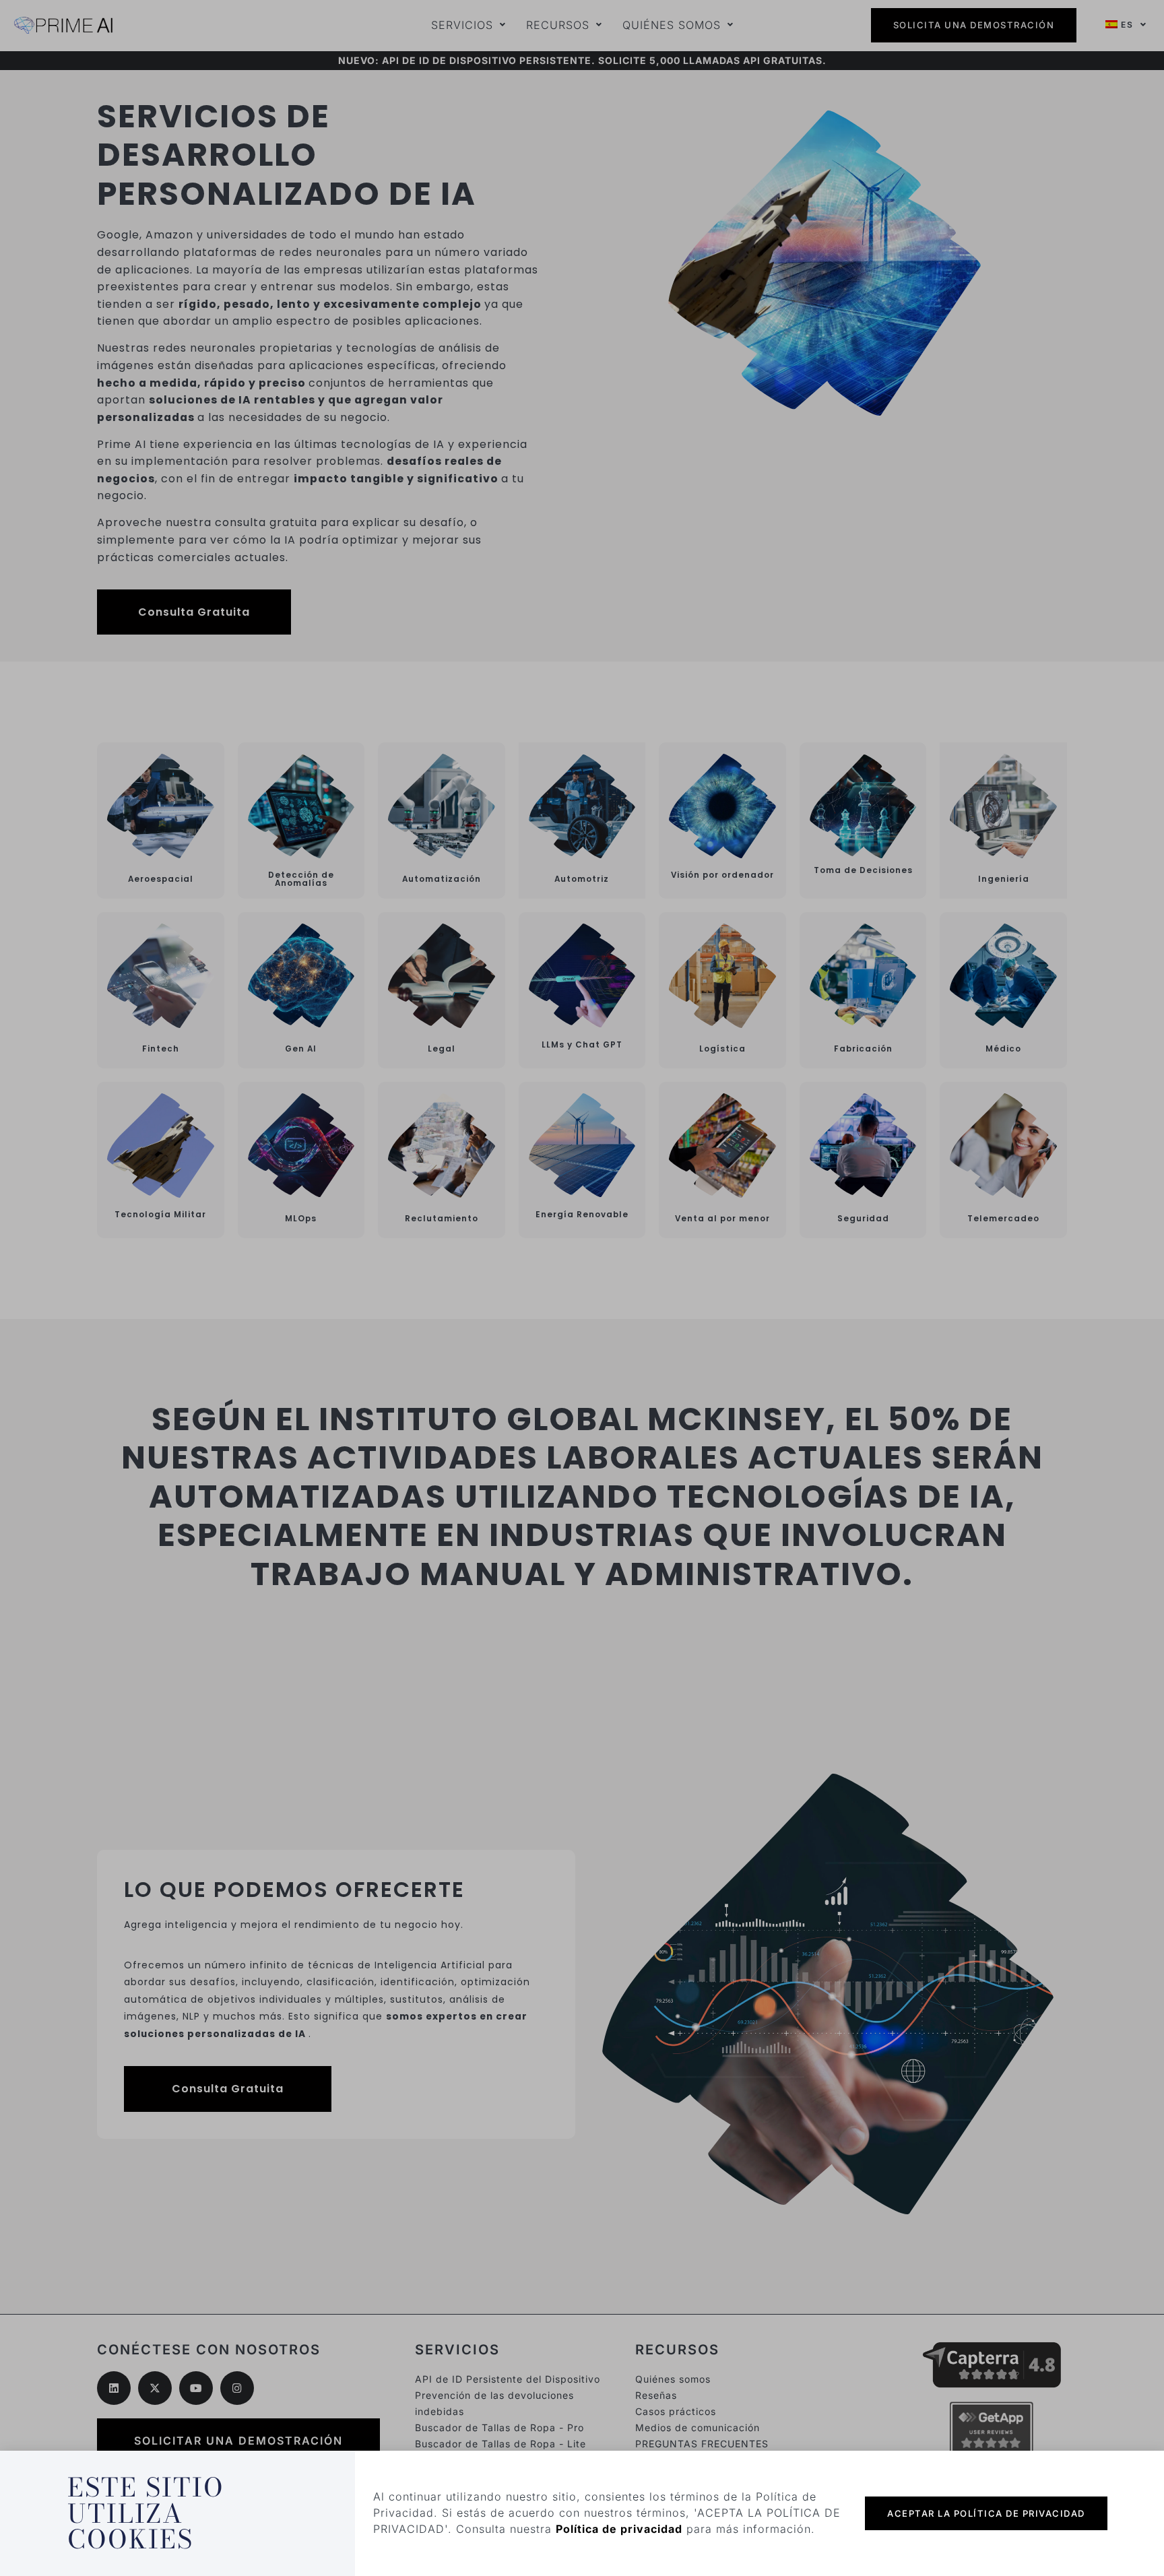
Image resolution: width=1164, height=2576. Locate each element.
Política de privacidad (619, 2529)
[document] (582, 1288)
